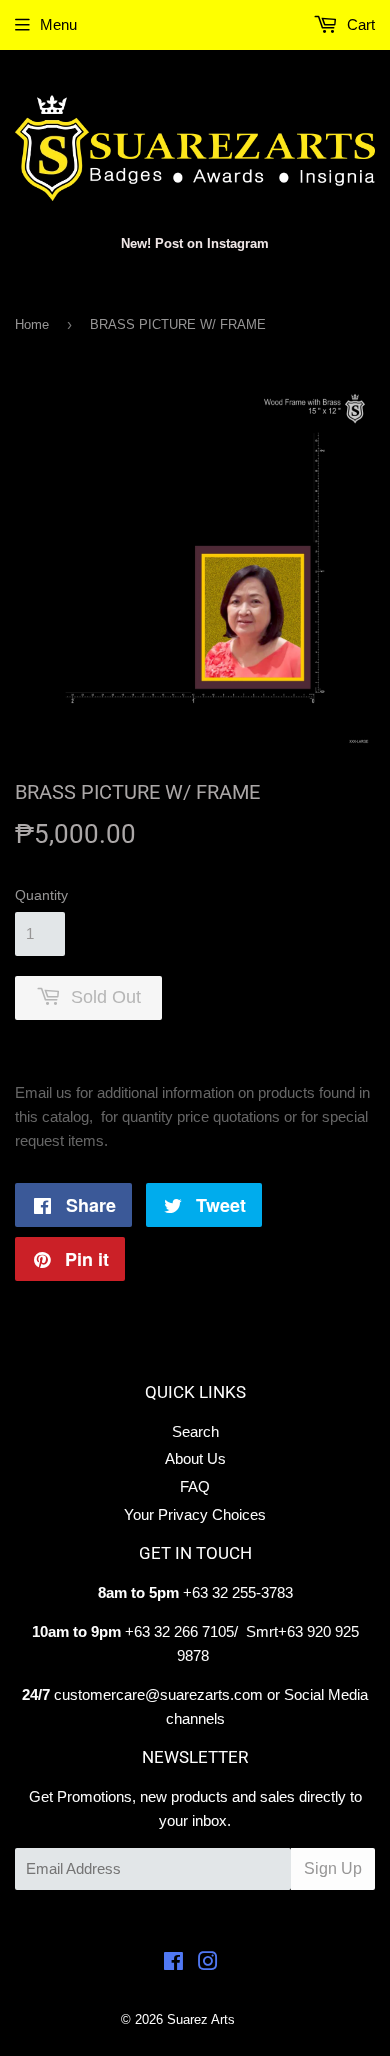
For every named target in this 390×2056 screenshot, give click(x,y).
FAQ (195, 1486)
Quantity (41, 895)
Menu (58, 24)
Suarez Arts (201, 2019)
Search (195, 1431)
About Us (195, 1458)
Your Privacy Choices (195, 1514)
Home (32, 324)
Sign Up (333, 1868)
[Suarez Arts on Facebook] (173, 1963)
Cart (359, 24)
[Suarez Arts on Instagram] (208, 1963)
